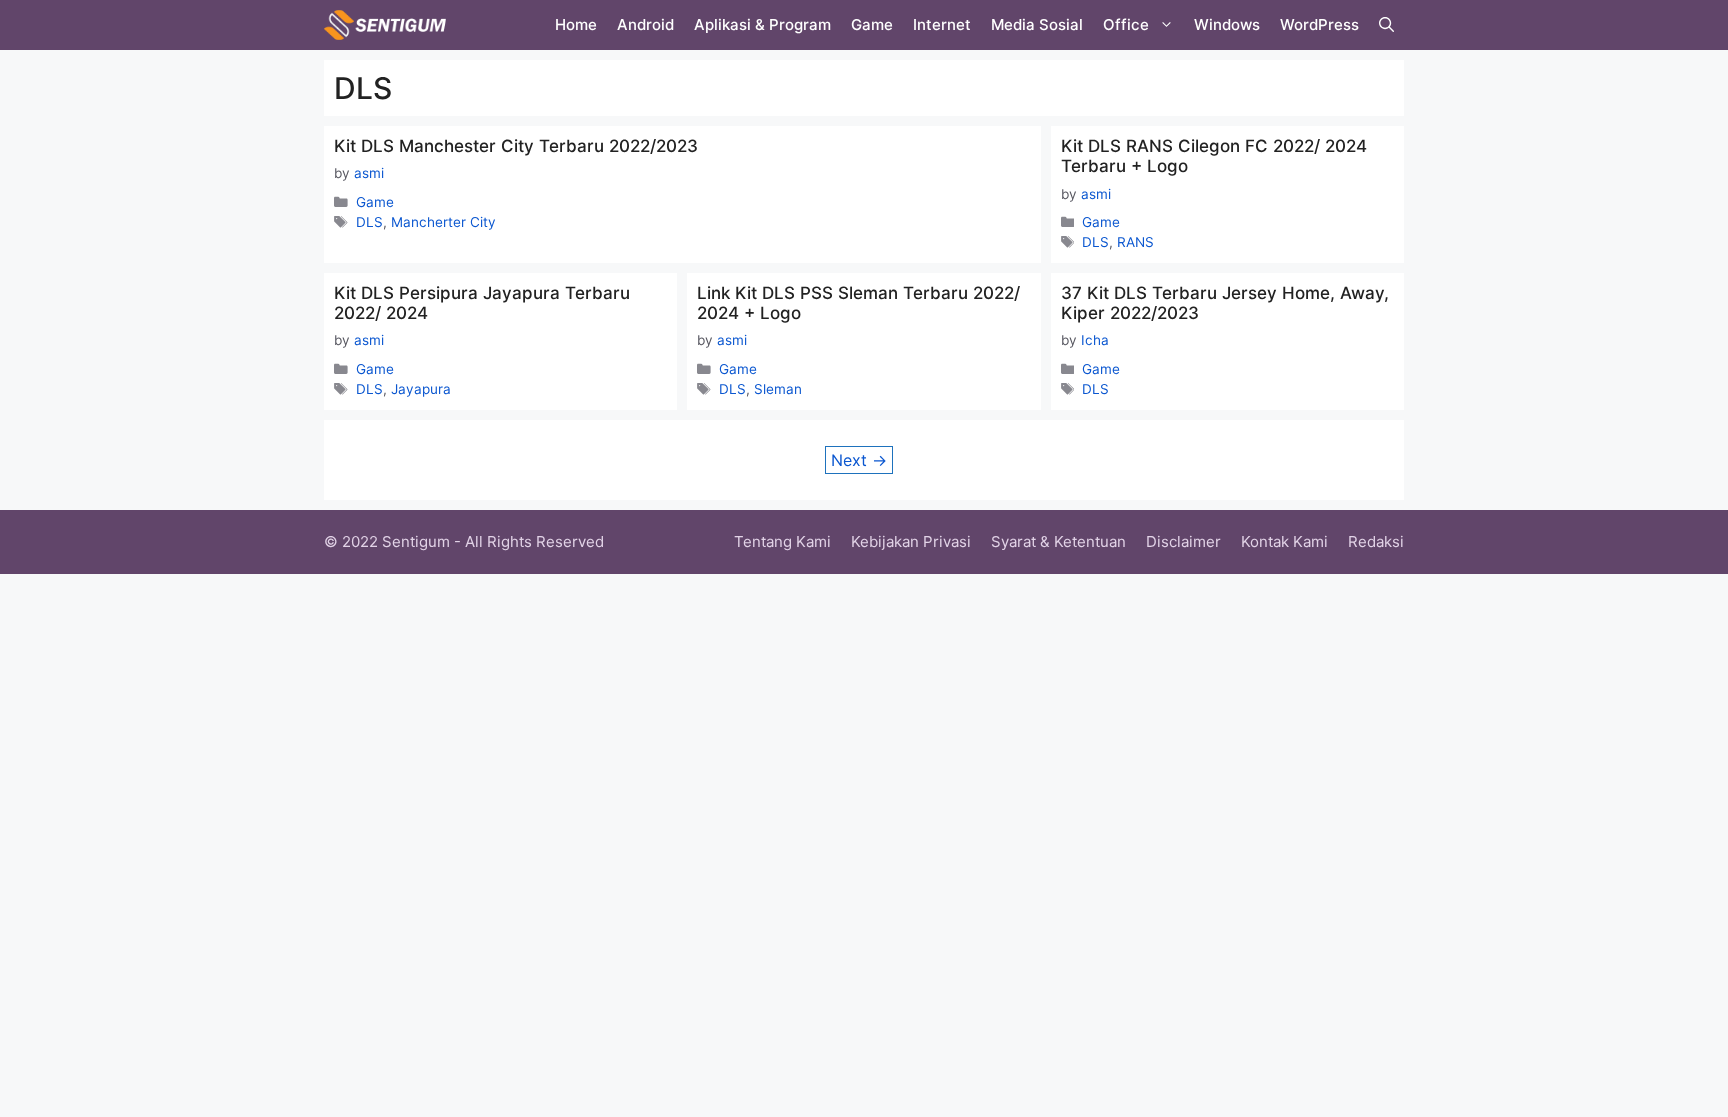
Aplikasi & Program (762, 24)
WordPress (1319, 24)
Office (1126, 24)
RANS (1135, 242)
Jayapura (421, 389)
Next (859, 460)
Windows (1227, 24)
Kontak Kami (1284, 541)
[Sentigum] (385, 25)
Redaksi (1376, 541)
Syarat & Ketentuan (1058, 541)
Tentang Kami (782, 541)
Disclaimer (1183, 541)
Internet (942, 24)
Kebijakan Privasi (911, 541)
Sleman (778, 389)
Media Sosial (1037, 24)
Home (576, 24)
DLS (369, 222)
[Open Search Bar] (1386, 25)
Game (872, 24)
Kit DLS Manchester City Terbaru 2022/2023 (516, 146)
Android (645, 24)
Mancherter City (443, 222)
